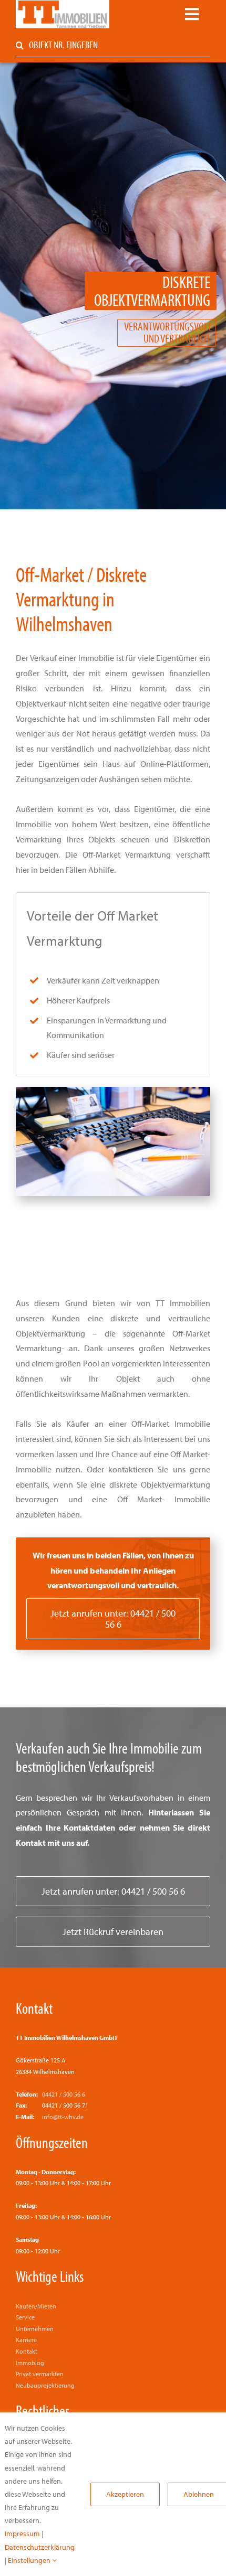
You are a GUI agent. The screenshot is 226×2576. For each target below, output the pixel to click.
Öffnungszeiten (52, 2142)
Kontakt (34, 2008)
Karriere (26, 2340)
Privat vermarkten (40, 2374)
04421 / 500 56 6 (64, 2094)
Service (25, 2317)
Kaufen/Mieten (36, 2306)
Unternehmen (35, 2329)
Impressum (22, 2534)
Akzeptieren (125, 2494)
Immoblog (30, 2363)
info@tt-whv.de (63, 2117)
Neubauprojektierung (45, 2385)
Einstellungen (30, 2560)
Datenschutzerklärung (40, 2547)
